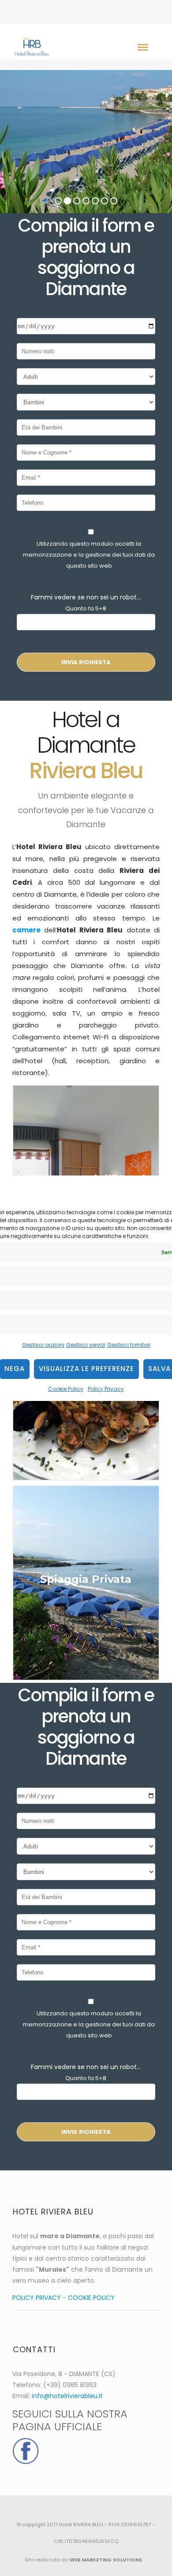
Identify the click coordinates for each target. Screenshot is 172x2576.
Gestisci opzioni (43, 1345)
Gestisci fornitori (129, 1345)
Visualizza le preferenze (86, 1369)
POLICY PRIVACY (37, 2298)
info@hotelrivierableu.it (67, 2396)
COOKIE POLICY (91, 2298)
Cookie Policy (66, 1389)
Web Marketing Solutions (106, 2560)
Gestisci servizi (86, 1345)
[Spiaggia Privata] (86, 1583)
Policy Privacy (106, 1389)
